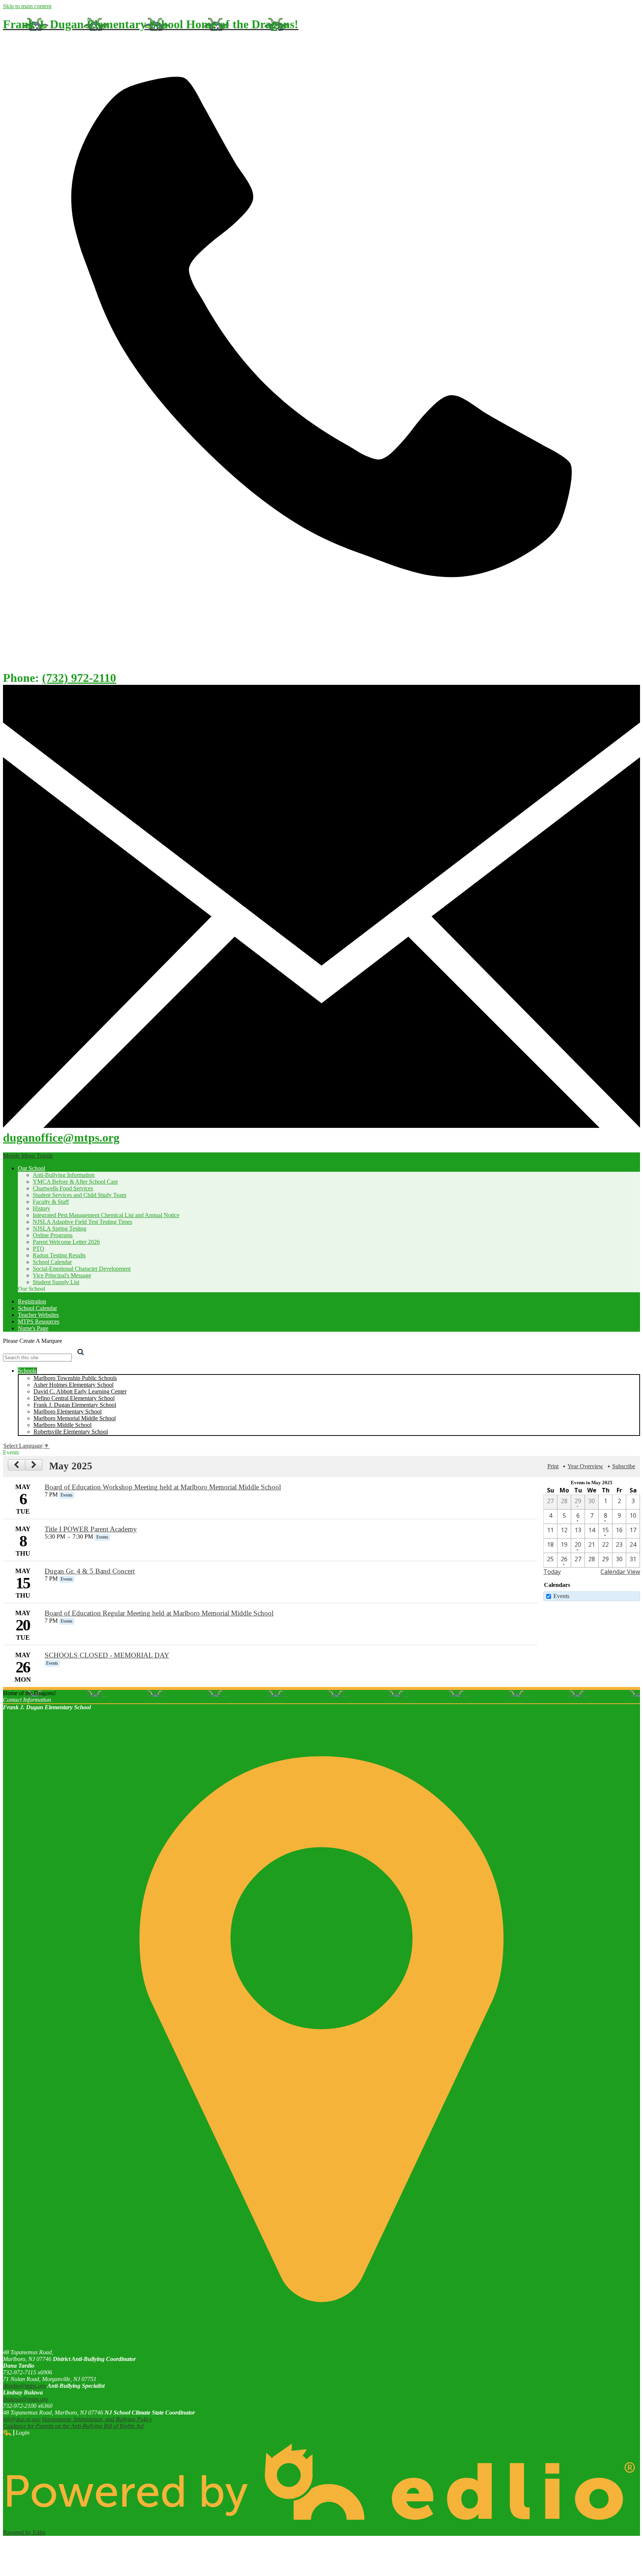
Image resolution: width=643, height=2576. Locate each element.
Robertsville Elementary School (71, 1432)
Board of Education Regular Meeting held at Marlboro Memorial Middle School (159, 1613)
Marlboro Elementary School (68, 1411)
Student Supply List (56, 1282)
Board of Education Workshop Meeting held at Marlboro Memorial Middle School (163, 1487)
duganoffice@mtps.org (61, 1138)
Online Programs (53, 1235)
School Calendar (52, 1262)
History (41, 1208)
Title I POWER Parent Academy (91, 1529)
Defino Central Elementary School (74, 1398)
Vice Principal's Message (62, 1275)
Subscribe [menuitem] (624, 1466)
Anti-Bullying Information (64, 1175)
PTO (39, 1249)
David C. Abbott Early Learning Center (80, 1391)
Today (552, 1572)
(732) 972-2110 (79, 678)
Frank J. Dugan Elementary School (75, 1405)
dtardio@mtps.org (24, 2386)
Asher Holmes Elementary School (73, 1385)
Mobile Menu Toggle (28, 1156)
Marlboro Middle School (63, 1425)
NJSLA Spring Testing (60, 1228)
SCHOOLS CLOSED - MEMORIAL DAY (107, 1655)
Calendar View (620, 1572)
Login (16, 2433)
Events (561, 1596)
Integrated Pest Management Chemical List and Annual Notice (106, 1215)
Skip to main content (27, 6)
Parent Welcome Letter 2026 (66, 1242)
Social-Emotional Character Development (82, 1269)
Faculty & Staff (51, 1202)
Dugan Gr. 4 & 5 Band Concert (90, 1571)
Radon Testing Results (59, 1255)
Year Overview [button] (585, 1466)
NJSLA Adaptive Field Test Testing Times (82, 1222)
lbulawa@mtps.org (25, 2399)
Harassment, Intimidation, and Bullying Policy (97, 2419)
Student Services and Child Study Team (79, 1195)
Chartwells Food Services (63, 1188)
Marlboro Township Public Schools (75, 1378)
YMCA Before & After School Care (75, 1182)
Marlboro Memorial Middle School (75, 1418)
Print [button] (553, 1466)
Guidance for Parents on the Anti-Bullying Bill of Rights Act (73, 2426)
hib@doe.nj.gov (22, 2419)
